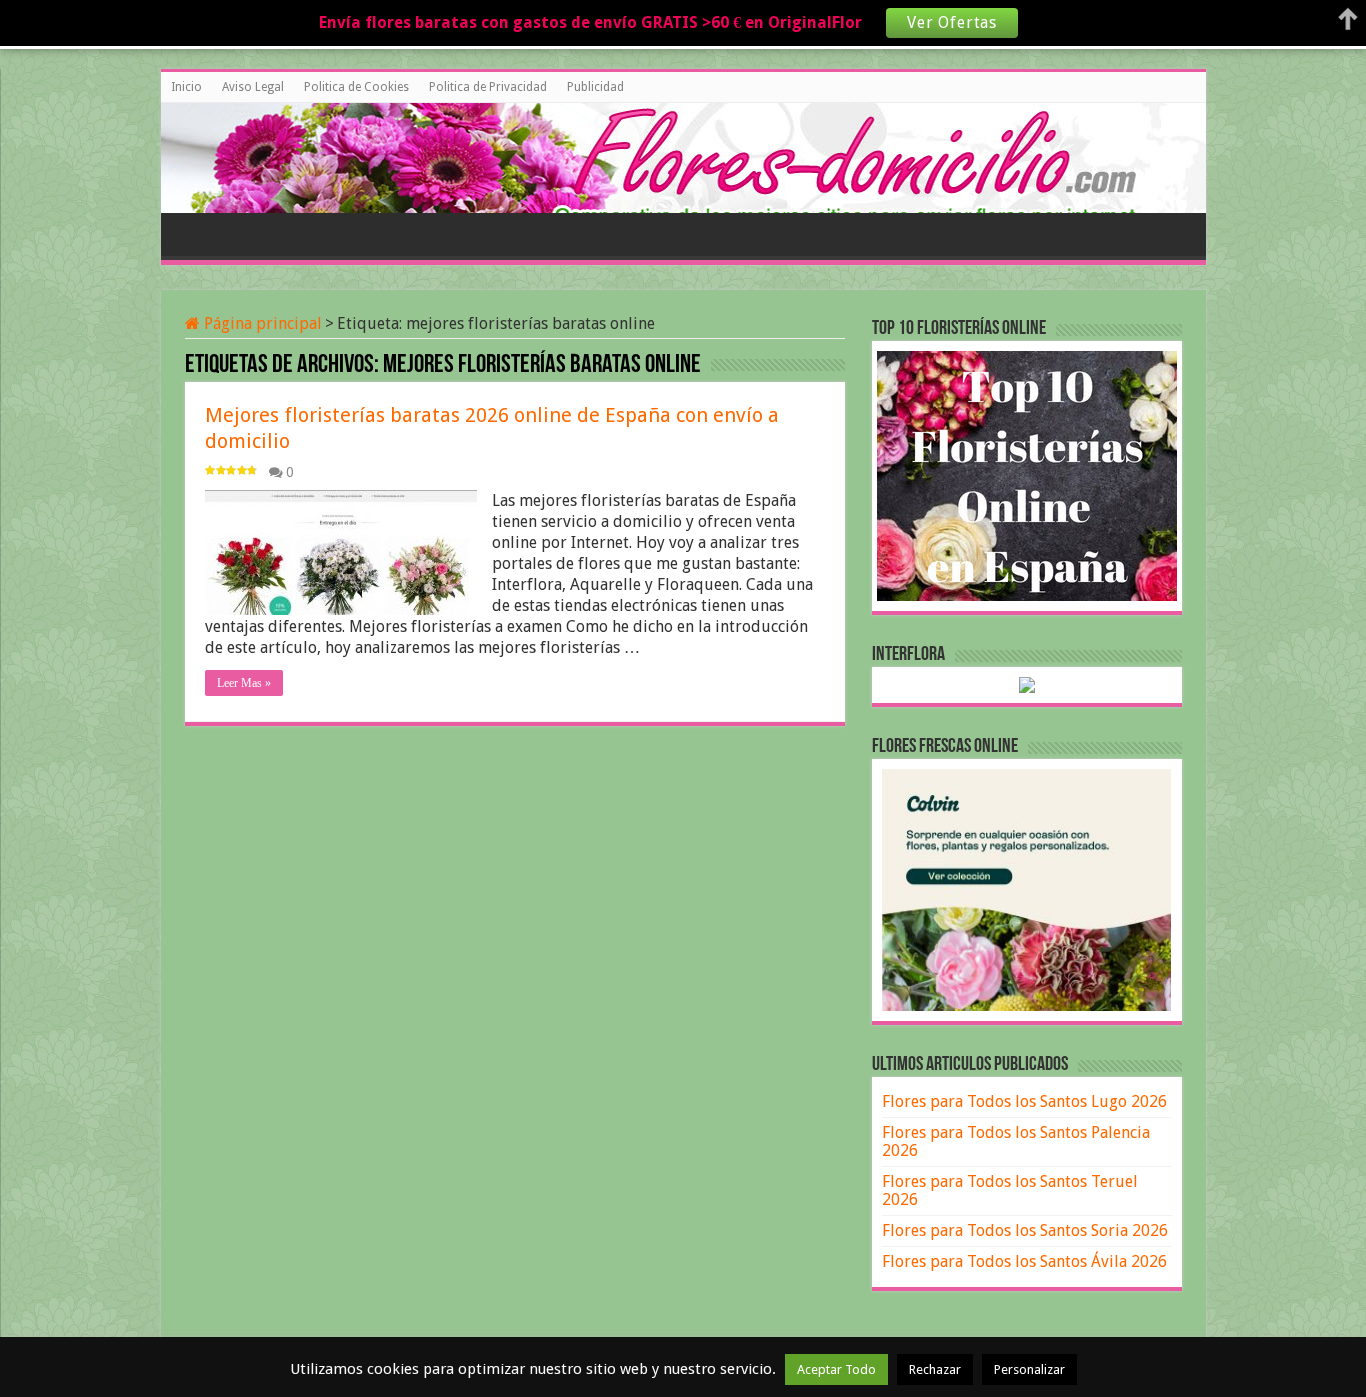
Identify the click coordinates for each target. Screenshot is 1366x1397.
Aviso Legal (253, 87)
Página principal (261, 323)
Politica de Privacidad (488, 87)
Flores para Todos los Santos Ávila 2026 (1024, 1261)
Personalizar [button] (1029, 1369)
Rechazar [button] (935, 1369)
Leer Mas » (244, 683)
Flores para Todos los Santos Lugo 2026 (1024, 1101)
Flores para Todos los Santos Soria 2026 (1025, 1230)
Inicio (186, 87)
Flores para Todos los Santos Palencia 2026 (1016, 1141)
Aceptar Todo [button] (836, 1369)
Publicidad (595, 87)
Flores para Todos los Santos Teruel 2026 (1010, 1190)
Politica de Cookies (356, 87)
